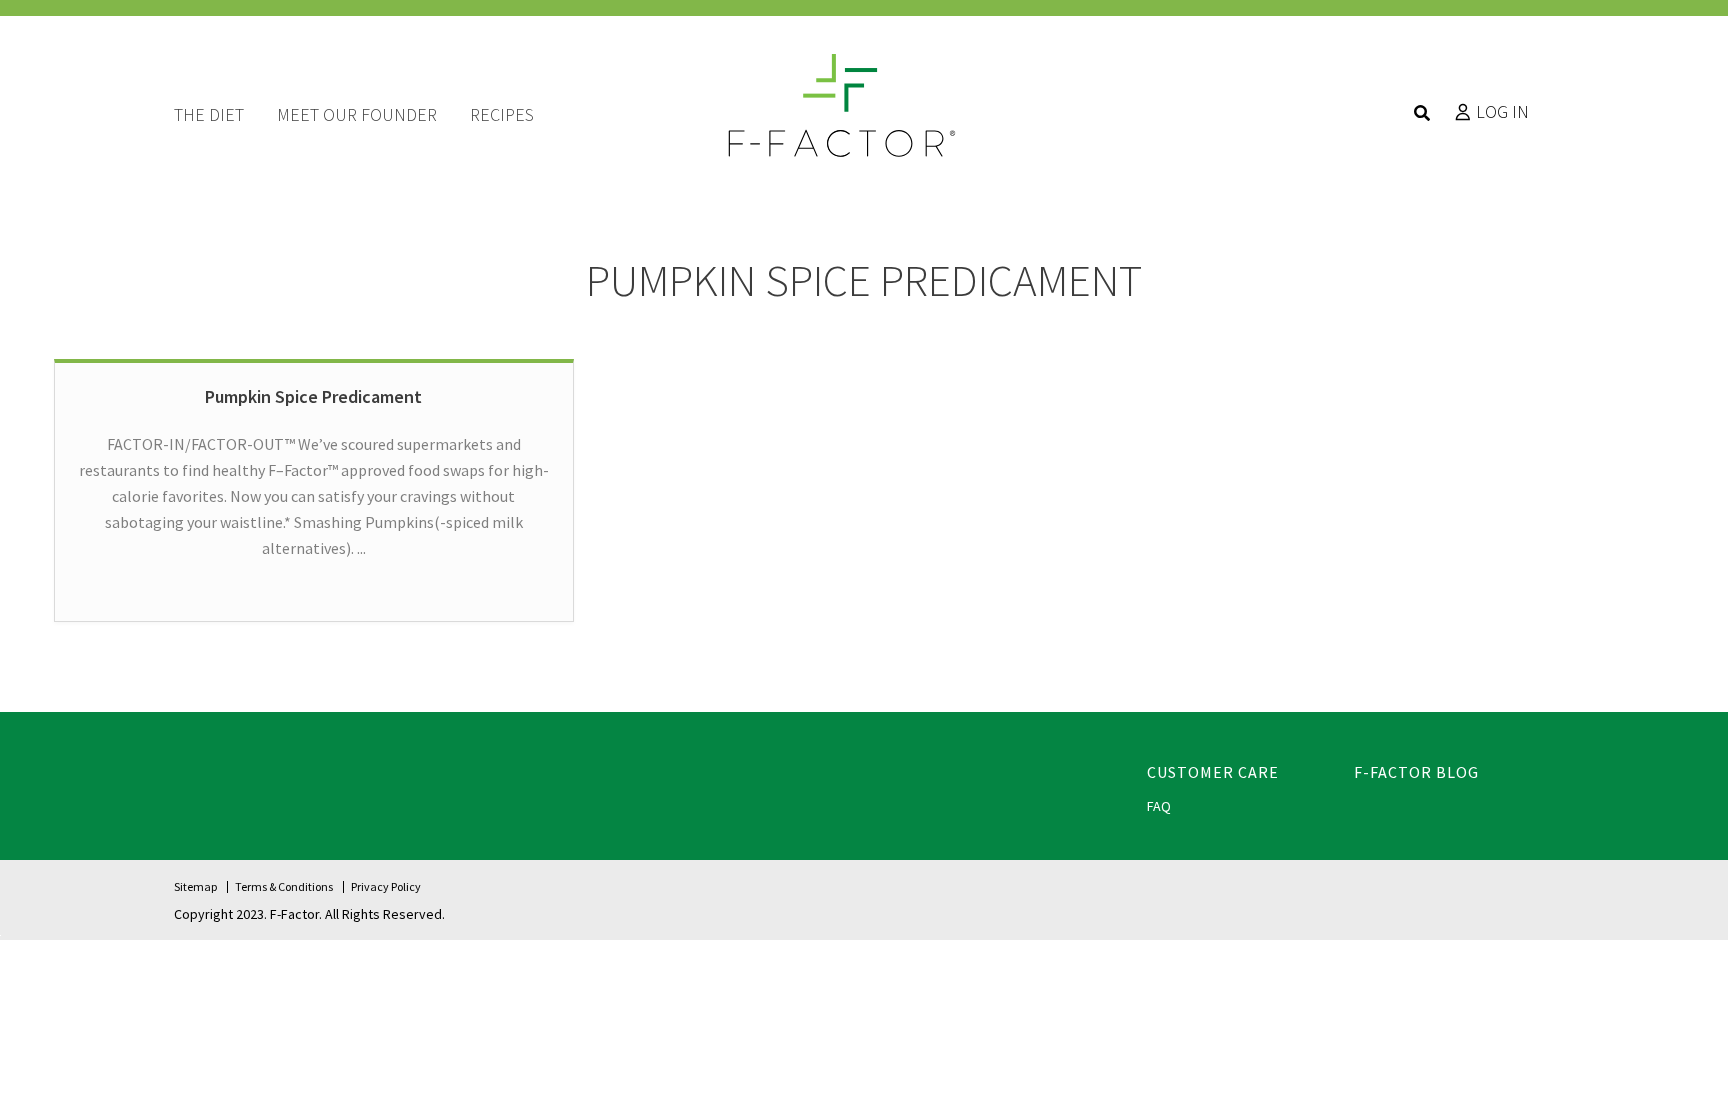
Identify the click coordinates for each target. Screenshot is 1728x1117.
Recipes (502, 114)
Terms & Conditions (284, 886)
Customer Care (1213, 772)
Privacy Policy (386, 886)
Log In (1502, 112)
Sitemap (195, 886)
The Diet (209, 114)
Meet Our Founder (357, 114)
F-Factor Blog (1416, 772)
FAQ (1159, 806)
